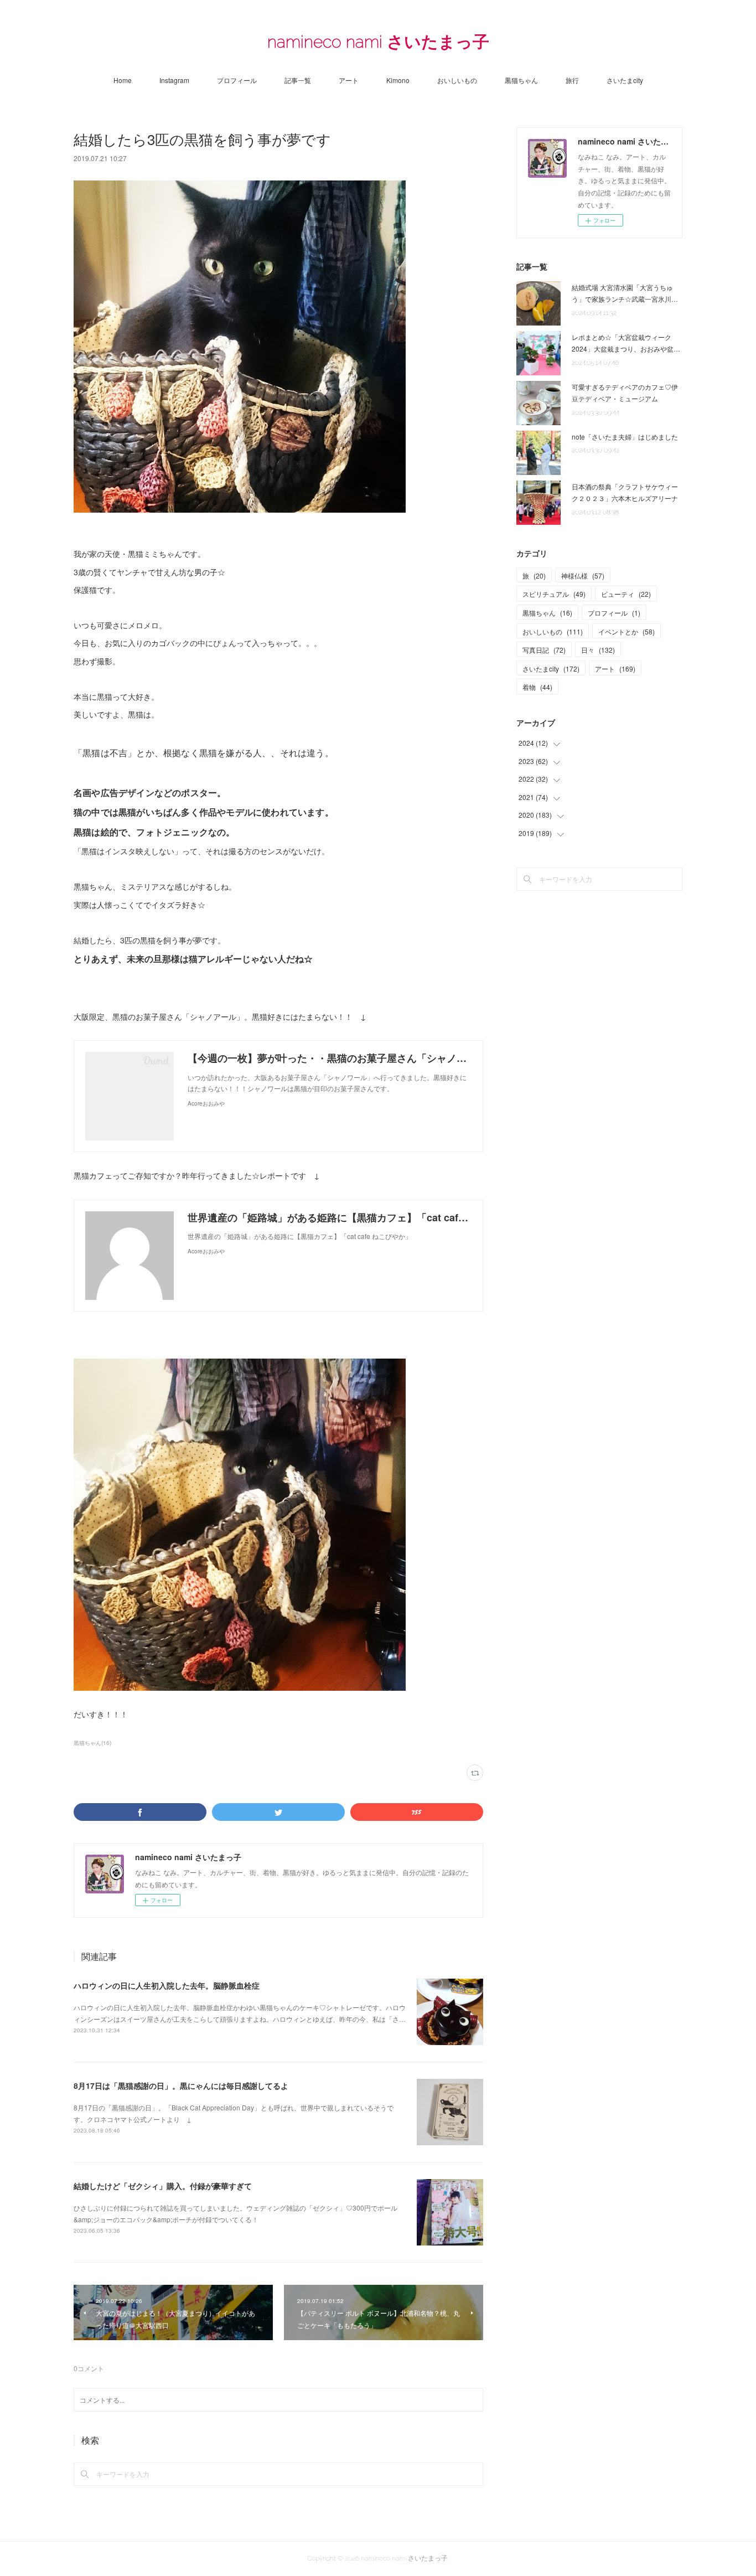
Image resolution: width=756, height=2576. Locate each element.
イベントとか (626, 631)
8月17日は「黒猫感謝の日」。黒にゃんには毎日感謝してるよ (181, 2085)
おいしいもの (457, 80)
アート (349, 80)
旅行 (572, 80)
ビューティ (626, 594)
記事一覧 (298, 80)
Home (123, 80)
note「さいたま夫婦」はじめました (625, 437)
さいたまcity (625, 80)
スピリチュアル (554, 594)
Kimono (398, 80)
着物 (537, 687)
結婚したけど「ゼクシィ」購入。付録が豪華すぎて (163, 2186)
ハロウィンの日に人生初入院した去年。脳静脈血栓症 (167, 1985)
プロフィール (237, 80)
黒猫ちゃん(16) (92, 1743)
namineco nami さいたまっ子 (378, 42)
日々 (598, 650)
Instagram (174, 80)
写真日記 (544, 650)
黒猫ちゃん (521, 80)
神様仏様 (583, 575)
